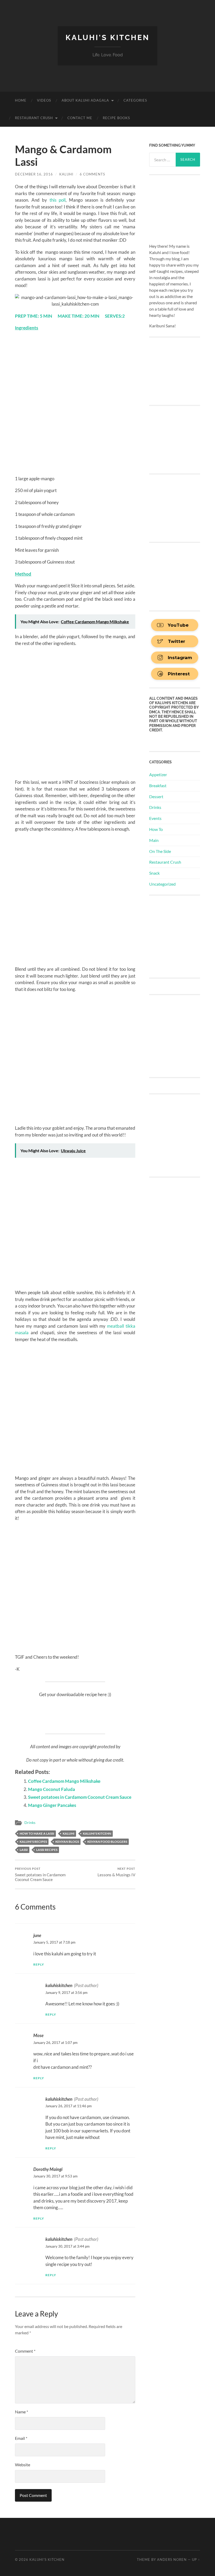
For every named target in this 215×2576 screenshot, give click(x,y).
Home (21, 100)
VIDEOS (44, 100)
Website (23, 2465)
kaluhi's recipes (33, 1842)
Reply (39, 1964)
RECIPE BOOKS (116, 118)
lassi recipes (47, 1850)
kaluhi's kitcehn (97, 1833)
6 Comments (92, 174)
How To (156, 829)
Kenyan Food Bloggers (107, 1842)
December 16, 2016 (34, 174)
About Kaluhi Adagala (85, 100)
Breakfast (158, 785)
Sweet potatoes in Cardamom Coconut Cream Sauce (80, 1797)
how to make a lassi (37, 1833)
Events (155, 818)
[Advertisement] (182, 936)
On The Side (160, 851)
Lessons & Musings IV (116, 1872)
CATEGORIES (135, 100)
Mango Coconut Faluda (52, 1789)
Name (21, 2412)
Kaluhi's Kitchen (107, 38)
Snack (154, 873)
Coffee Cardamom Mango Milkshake (64, 1781)
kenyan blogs (67, 1842)
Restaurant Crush (34, 118)
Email (21, 2438)
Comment (25, 2351)
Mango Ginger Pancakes (52, 1805)
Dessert (156, 796)
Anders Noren (172, 2560)
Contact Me (80, 118)
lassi (24, 1850)
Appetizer (158, 774)
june (37, 1935)
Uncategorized (162, 884)
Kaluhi (66, 174)
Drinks (30, 1823)
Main (154, 840)
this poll (58, 200)
